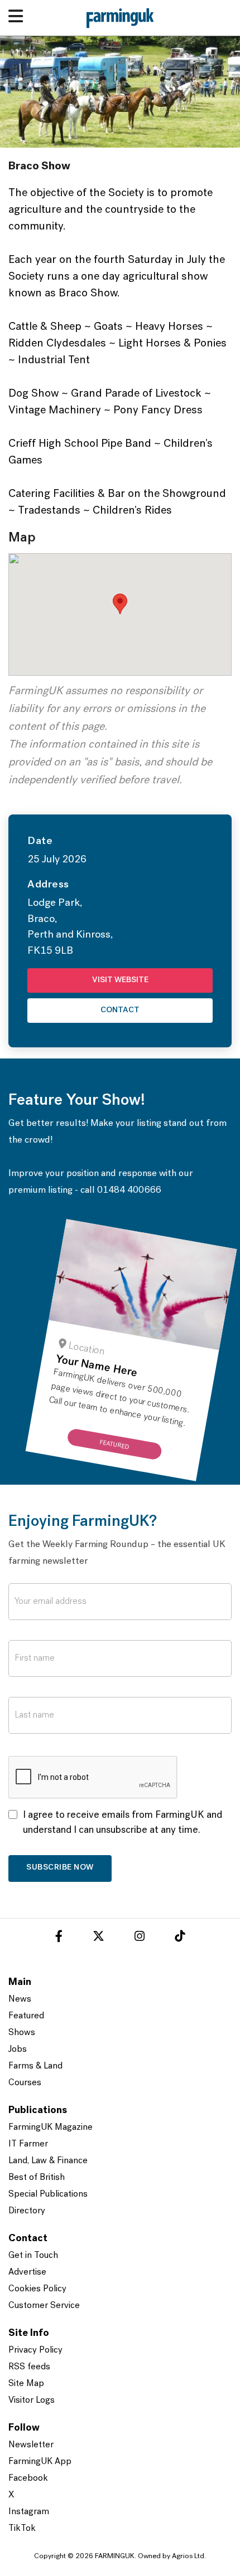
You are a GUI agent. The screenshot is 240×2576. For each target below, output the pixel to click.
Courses (25, 2083)
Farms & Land (35, 2066)
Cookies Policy (37, 2289)
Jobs (18, 2050)
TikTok (22, 2529)
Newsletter (31, 2445)
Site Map (26, 2384)
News (20, 1999)
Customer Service (44, 2306)
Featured (26, 2016)
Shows (22, 2033)
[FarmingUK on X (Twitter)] (99, 1938)
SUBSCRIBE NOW (60, 1868)
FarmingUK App (40, 2462)
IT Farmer (28, 2144)
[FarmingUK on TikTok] (180, 1938)
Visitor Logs (32, 2401)
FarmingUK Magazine (51, 2128)
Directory (27, 2211)
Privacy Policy (35, 2350)
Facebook (28, 2479)
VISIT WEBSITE (120, 980)
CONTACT (120, 1010)
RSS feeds (29, 2367)
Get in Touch (33, 2256)
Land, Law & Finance (48, 2161)
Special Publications (48, 2194)
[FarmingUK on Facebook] (59, 1938)
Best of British (37, 2178)
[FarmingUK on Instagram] (140, 1938)
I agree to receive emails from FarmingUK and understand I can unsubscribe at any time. (123, 1823)
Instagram (29, 2512)
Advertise (27, 2272)
